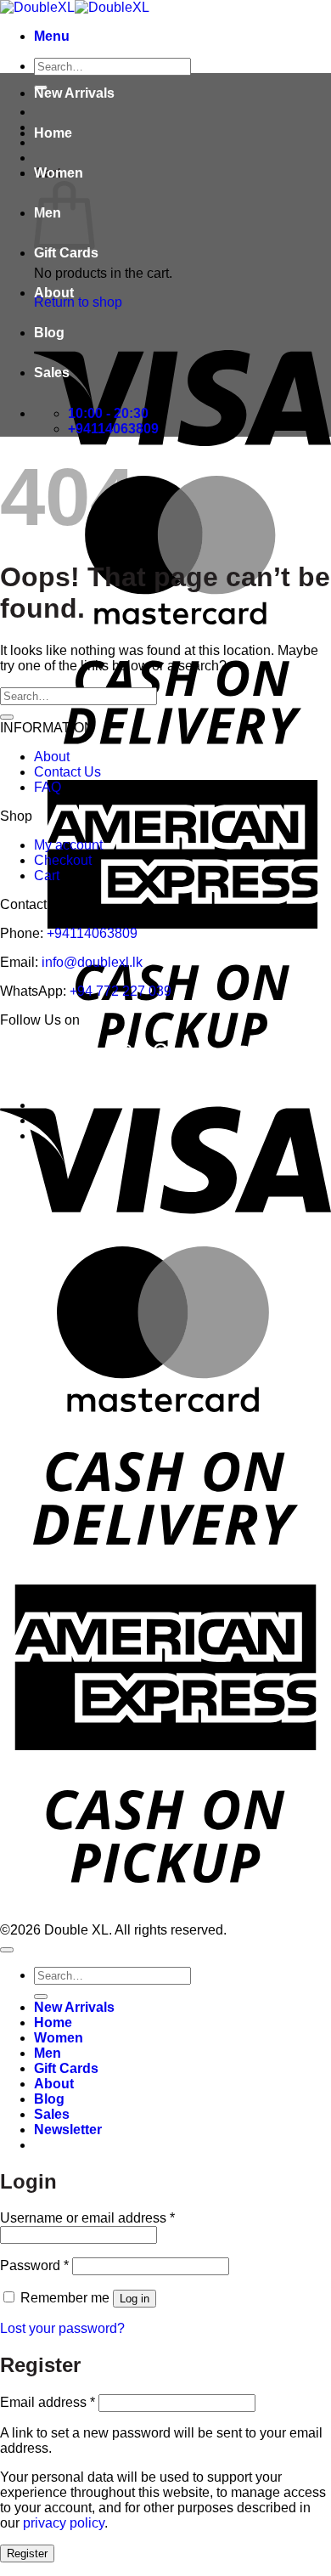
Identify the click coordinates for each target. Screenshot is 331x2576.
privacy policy (64, 2523)
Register (27, 2553)
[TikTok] (198, 1053)
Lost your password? (62, 2328)
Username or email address (87, 2218)
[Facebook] (87, 1053)
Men (48, 2053)
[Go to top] (7, 1950)
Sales (52, 373)
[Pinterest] (161, 1053)
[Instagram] (123, 1053)
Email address (48, 2402)
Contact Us (67, 772)
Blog (49, 333)
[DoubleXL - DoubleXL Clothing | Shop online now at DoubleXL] (75, 7)
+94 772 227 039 (121, 991)
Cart (47, 876)
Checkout (63, 860)
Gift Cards (66, 253)
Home (53, 133)
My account (68, 845)
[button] (52, 36)
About (54, 293)
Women (59, 173)
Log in (135, 2299)
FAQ (48, 787)
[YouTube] (239, 1053)
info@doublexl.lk (92, 962)
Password (34, 2265)
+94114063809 (92, 933)
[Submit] (7, 717)
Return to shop (78, 302)
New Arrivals (74, 93)
